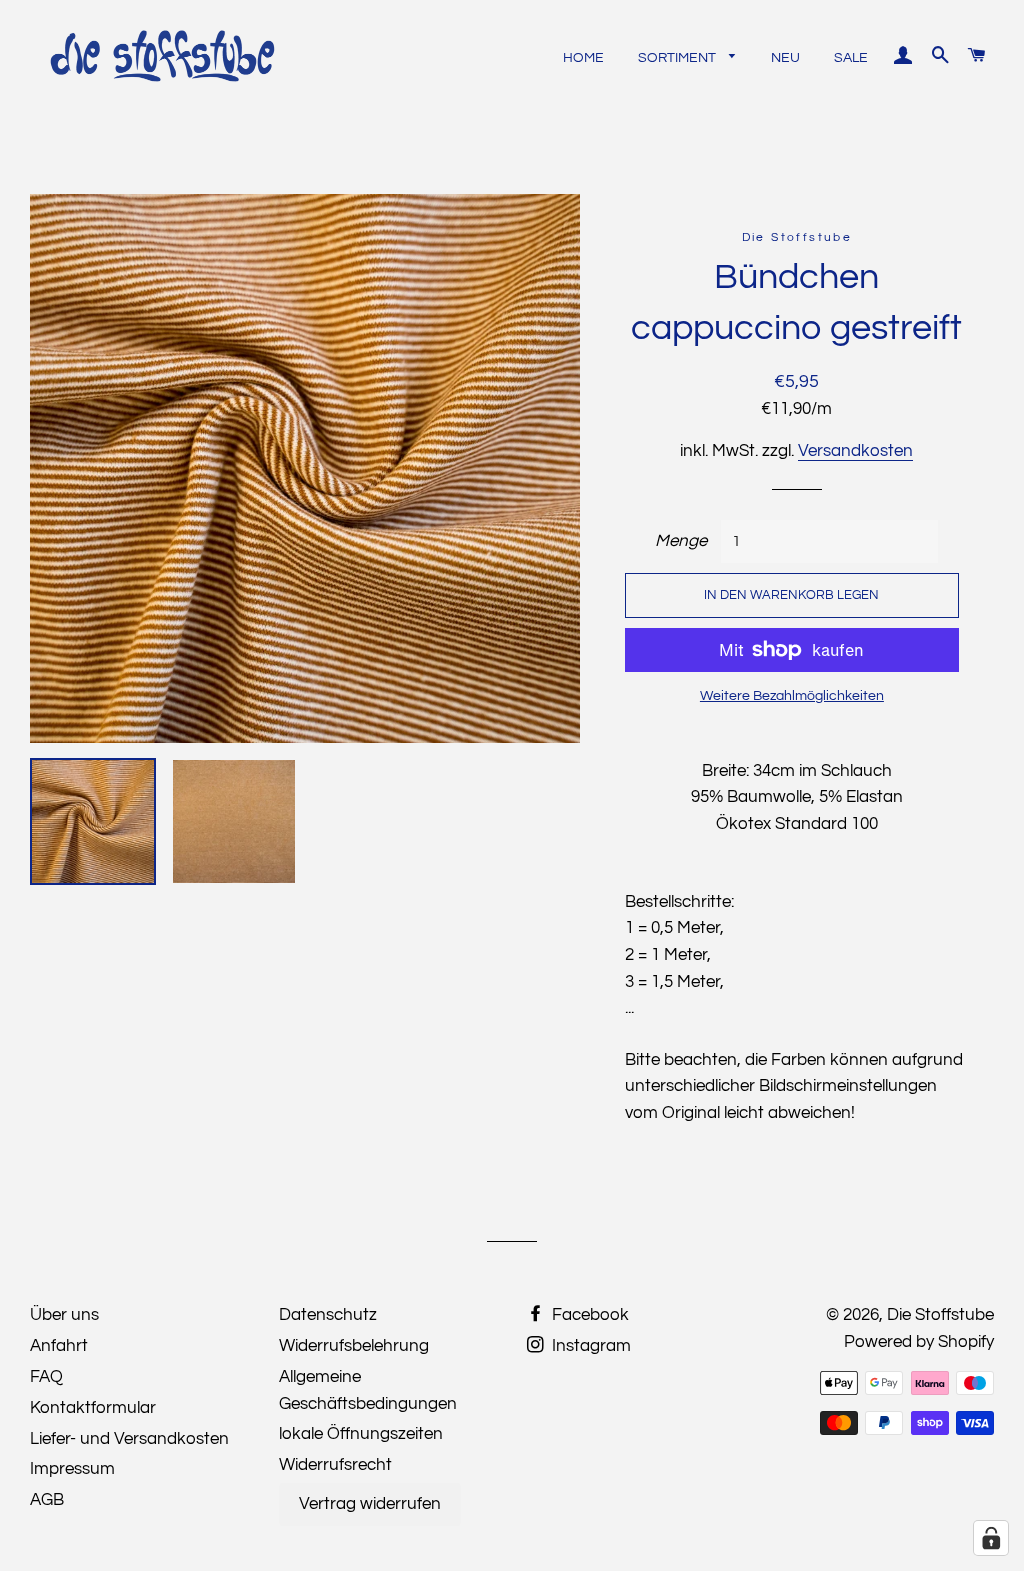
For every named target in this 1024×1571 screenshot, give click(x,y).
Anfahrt (59, 1346)
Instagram (589, 1346)
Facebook (588, 1315)
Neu (785, 58)
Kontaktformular (93, 1408)
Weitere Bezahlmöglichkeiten (792, 696)
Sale (851, 58)
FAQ (46, 1377)
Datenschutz (328, 1315)
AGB (47, 1500)
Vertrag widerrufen (370, 1504)
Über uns (64, 1315)
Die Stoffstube (940, 1315)
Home (583, 58)
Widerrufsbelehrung (354, 1346)
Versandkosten (855, 451)
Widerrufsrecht (335, 1465)
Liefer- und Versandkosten (129, 1439)
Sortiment (678, 58)
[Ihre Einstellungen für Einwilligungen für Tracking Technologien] (991, 1538)
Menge (681, 541)
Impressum (72, 1469)
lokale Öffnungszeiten (361, 1434)
